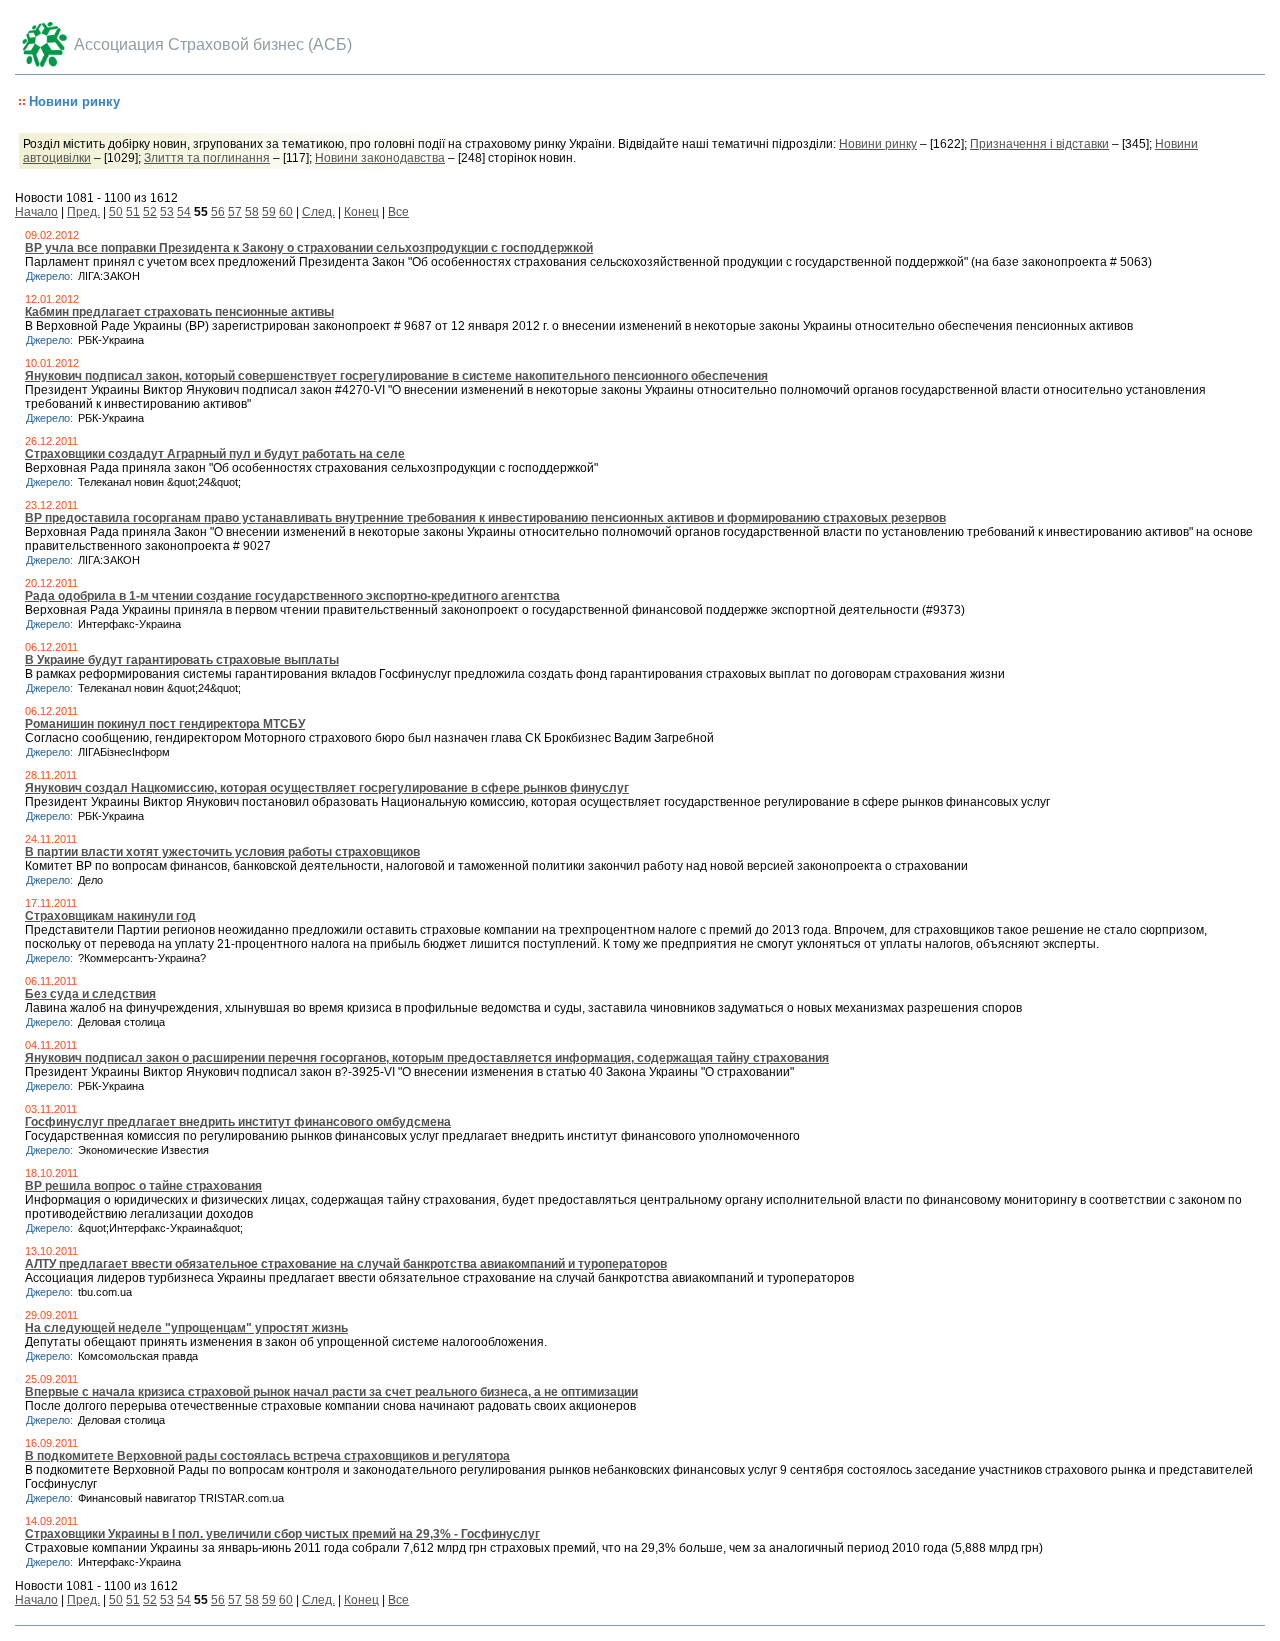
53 (167, 212)
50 (116, 212)
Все (398, 212)
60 (286, 212)
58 (252, 212)
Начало (36, 212)
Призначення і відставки (1039, 144)
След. (318, 212)
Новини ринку (878, 144)
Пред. (83, 212)
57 (235, 212)
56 (218, 212)
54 (184, 212)
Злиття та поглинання (207, 158)
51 (133, 212)
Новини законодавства (380, 158)
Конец (361, 212)
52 (150, 212)
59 (269, 212)
